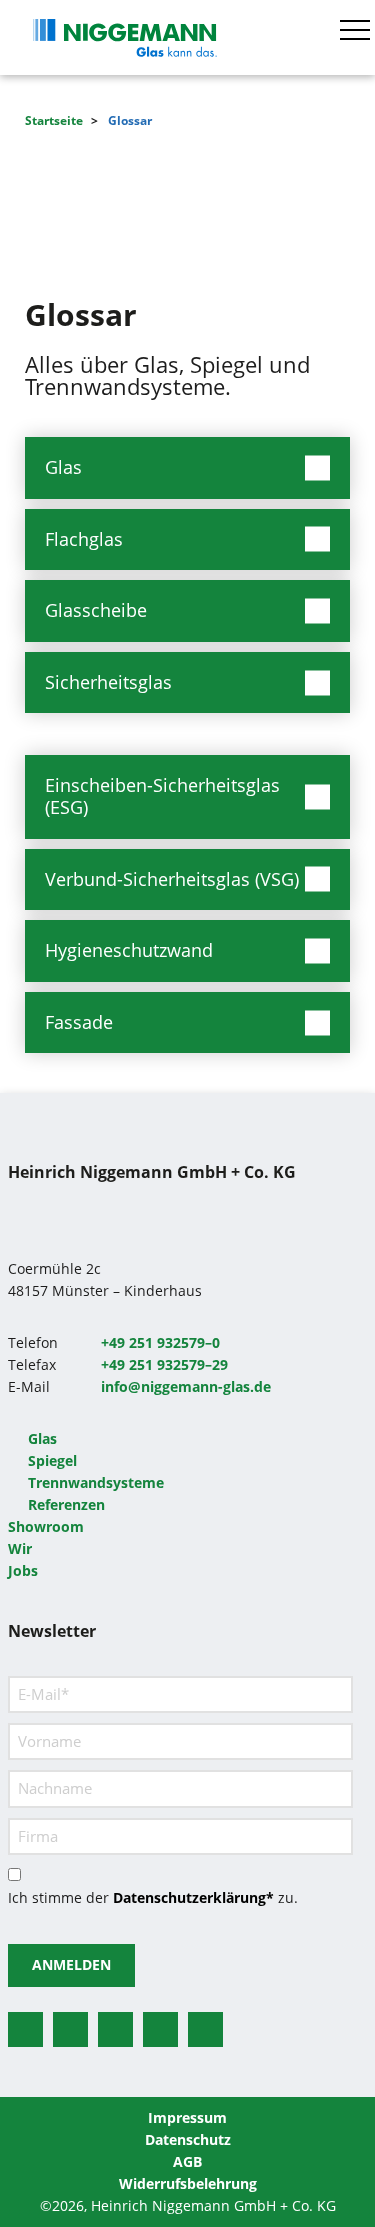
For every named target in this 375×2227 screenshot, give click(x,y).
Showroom (46, 1526)
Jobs (23, 1570)
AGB (187, 2161)
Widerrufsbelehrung (188, 2183)
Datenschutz (188, 2139)
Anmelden (71, 1964)
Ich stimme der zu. (153, 1897)
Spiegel (52, 1460)
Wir (20, 1548)
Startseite (54, 120)
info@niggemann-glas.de (186, 1386)
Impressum (187, 2117)
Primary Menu (358, 30)
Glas (42, 1438)
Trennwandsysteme (96, 1482)
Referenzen (66, 1504)
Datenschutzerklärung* (193, 1897)
